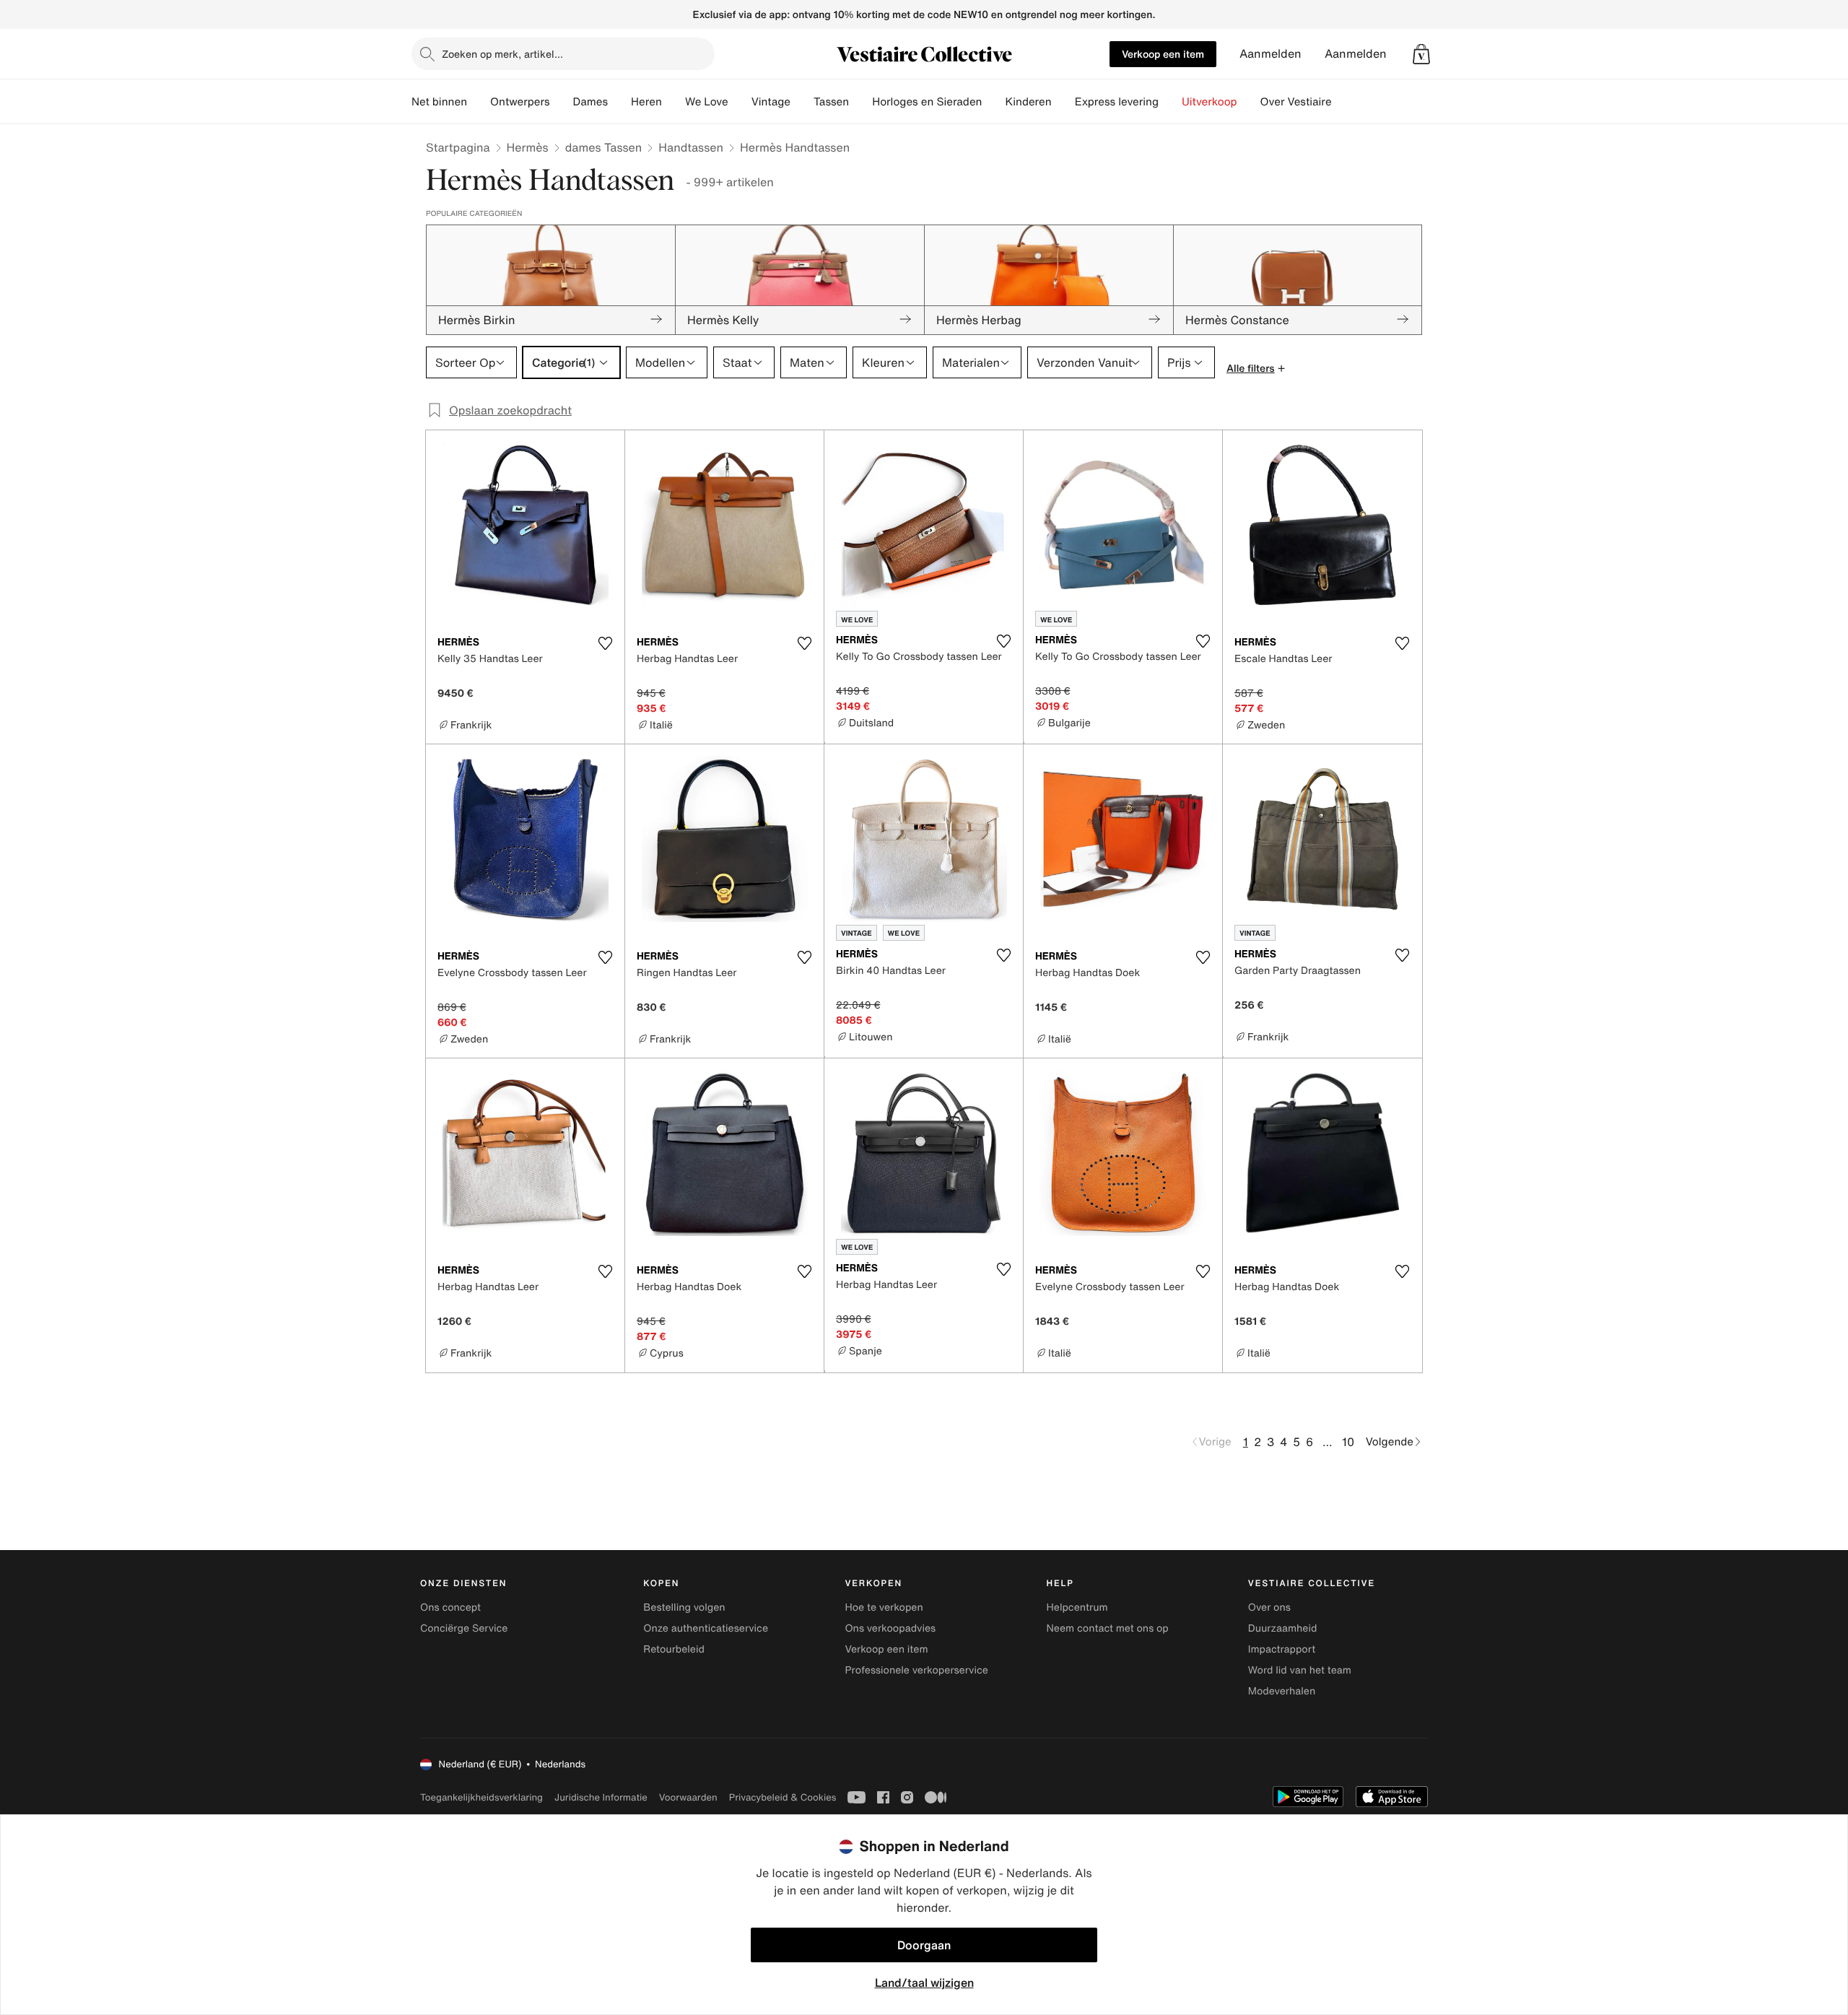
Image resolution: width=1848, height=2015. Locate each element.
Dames (591, 102)
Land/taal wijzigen (924, 1983)
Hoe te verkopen (884, 1607)
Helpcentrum (1077, 1607)
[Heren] (674, 102)
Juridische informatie (601, 1797)
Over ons (1269, 1607)
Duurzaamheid (1283, 1628)
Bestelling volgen (684, 1607)
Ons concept (450, 1607)
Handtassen (691, 147)
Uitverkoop (1210, 102)
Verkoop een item (1163, 54)
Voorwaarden (688, 1797)
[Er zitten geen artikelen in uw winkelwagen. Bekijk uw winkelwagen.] (1421, 54)
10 (1348, 1442)
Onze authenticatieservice (706, 1628)
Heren (646, 102)
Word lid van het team (1300, 1670)
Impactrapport (1282, 1649)
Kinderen (1028, 102)
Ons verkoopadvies (890, 1628)
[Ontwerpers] (562, 102)
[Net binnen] (479, 102)
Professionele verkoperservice (916, 1670)
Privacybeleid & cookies (783, 1797)
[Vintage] (802, 102)
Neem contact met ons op (1108, 1628)
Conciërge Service (464, 1628)
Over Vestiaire (1296, 102)
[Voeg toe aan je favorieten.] (605, 643)
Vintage (771, 102)
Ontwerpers (520, 102)
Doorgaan (924, 1945)
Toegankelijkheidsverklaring (481, 1797)
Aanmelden (1270, 54)
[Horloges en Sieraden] (993, 102)
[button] (1421, 54)
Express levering (1117, 102)
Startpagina (458, 147)
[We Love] (740, 102)
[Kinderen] (1063, 102)
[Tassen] (860, 102)
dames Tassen (604, 147)
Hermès (528, 147)
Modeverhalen (1282, 1691)
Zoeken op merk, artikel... (502, 54)
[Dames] (619, 102)
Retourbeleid (674, 1649)
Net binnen (439, 102)
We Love (707, 102)
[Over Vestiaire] (1343, 102)
